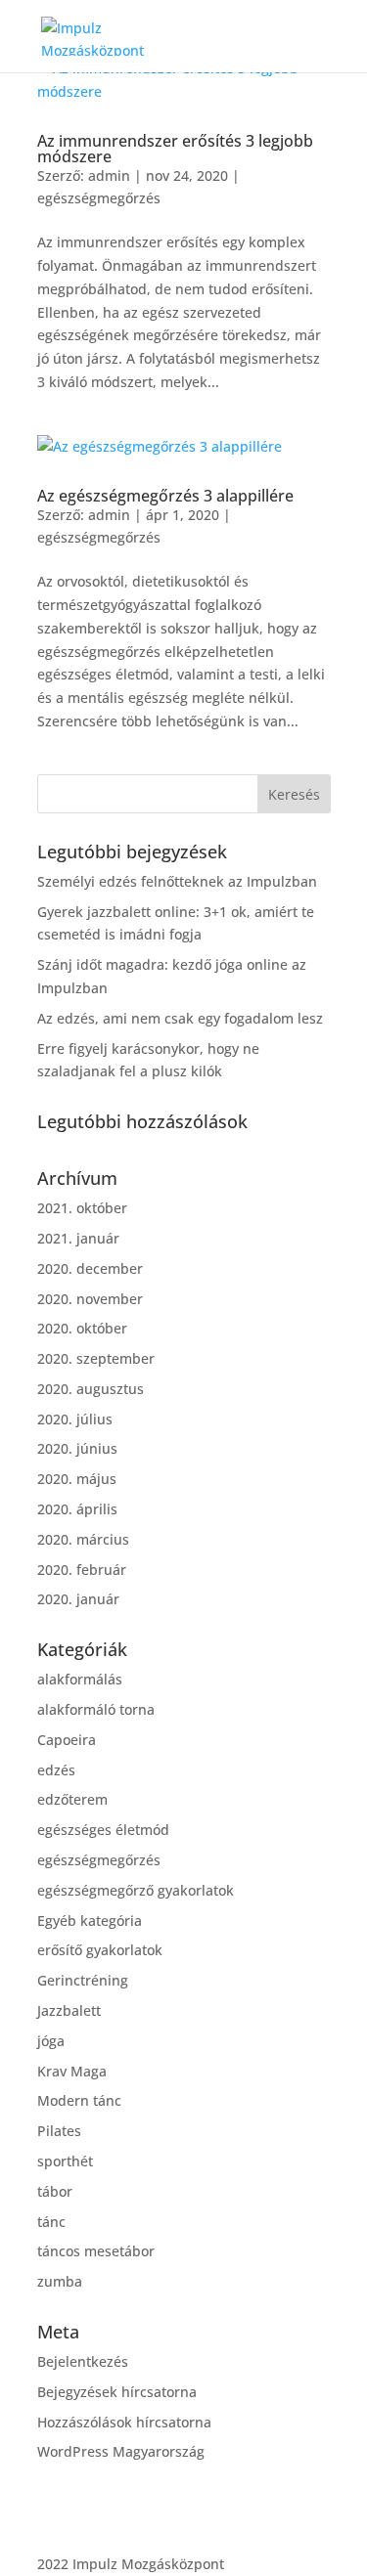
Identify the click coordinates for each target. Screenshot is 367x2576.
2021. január (78, 1238)
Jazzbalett (69, 2010)
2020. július (75, 1419)
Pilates (59, 2131)
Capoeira (67, 1740)
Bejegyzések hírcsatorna (117, 2392)
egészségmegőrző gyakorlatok (136, 1890)
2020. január (78, 1599)
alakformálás (80, 1679)
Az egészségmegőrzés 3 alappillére (165, 496)
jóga (51, 2041)
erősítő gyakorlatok (100, 1950)
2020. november (90, 1299)
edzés (56, 1770)
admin (109, 175)
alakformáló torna (96, 1709)
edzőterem (72, 1799)
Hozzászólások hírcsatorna (124, 2422)
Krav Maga (72, 2071)
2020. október (82, 1328)
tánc (51, 2222)
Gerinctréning (83, 1980)
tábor (55, 2191)
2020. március (83, 1539)
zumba (60, 2281)
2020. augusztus (91, 1389)
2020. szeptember (96, 1358)
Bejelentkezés (83, 2361)
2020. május (77, 1479)
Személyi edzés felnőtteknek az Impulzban (177, 881)
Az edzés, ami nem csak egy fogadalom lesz (180, 1018)
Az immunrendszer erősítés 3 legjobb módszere (175, 149)
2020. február (82, 1570)
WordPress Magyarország (121, 2451)
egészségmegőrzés (99, 198)
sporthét (65, 2161)
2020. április (77, 1509)
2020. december (90, 1268)
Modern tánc (79, 2100)
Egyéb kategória (90, 1921)
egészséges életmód (103, 1830)
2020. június (77, 1448)
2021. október (82, 1208)
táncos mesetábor (96, 2251)
